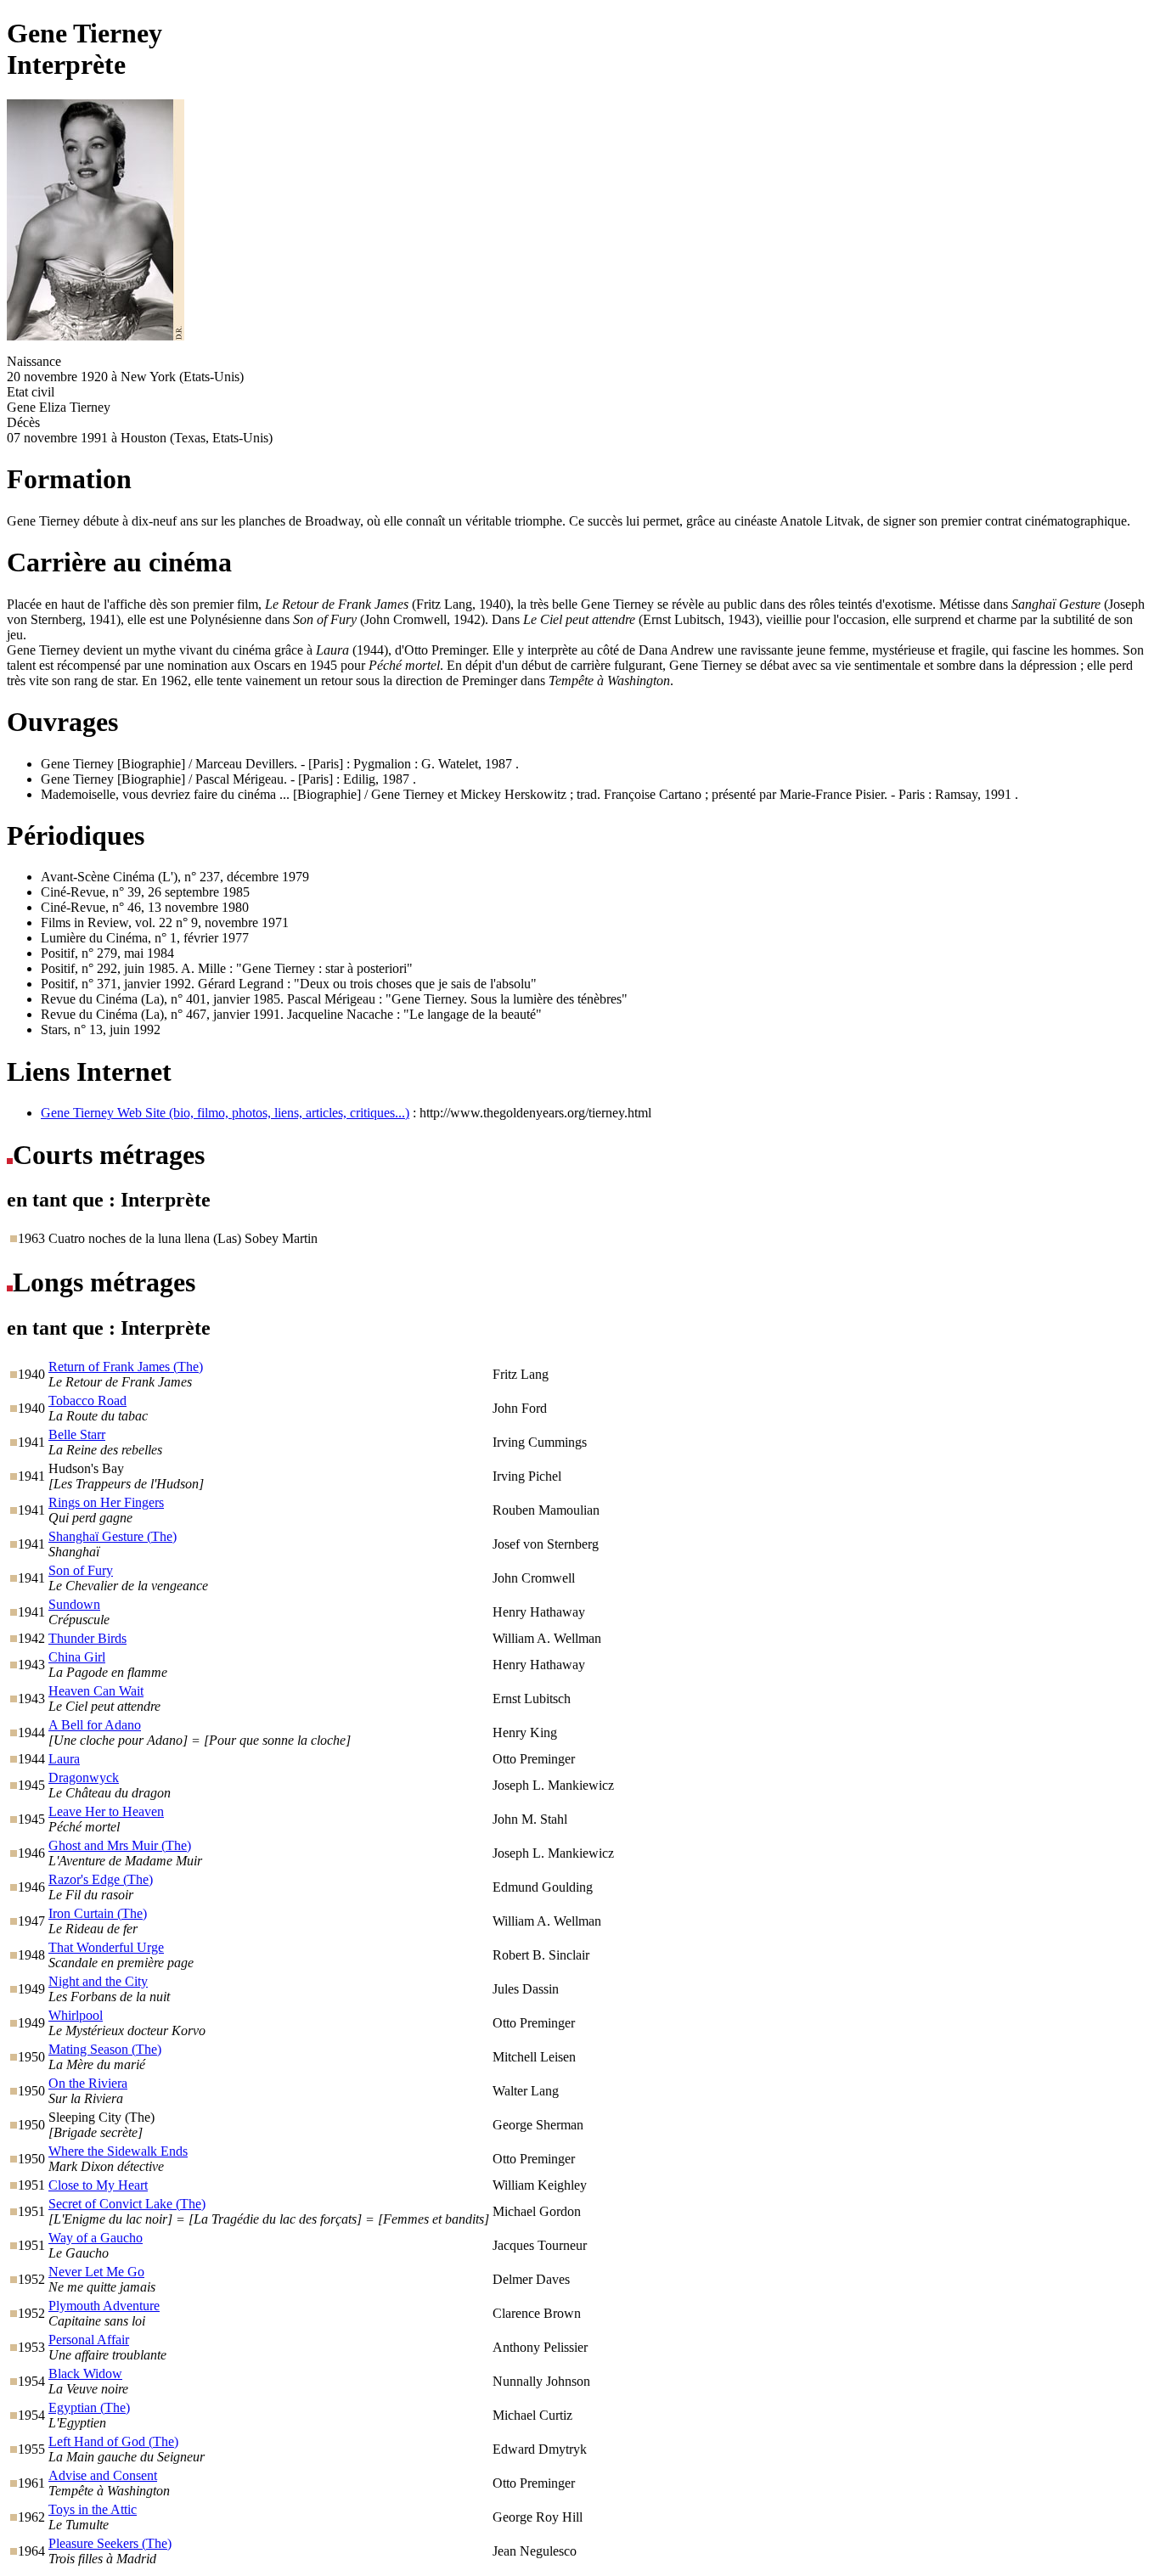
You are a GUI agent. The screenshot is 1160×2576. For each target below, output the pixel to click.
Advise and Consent (103, 2475)
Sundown (74, 1604)
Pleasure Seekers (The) (110, 2543)
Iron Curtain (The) (98, 1913)
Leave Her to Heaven (106, 1811)
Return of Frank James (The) (126, 1367)
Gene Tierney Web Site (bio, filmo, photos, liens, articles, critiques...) (225, 1113)
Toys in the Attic (93, 2509)
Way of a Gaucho (96, 2238)
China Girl (77, 1657)
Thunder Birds (87, 1638)
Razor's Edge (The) (101, 1879)
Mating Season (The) (105, 2049)
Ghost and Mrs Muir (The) (120, 1845)
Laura (64, 1759)
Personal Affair (89, 2340)
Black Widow (85, 2374)
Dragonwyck (84, 1777)
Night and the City (98, 1981)
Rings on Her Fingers (106, 1502)
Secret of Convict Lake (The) (127, 2204)
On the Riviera (88, 2083)
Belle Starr (77, 1434)
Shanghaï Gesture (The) (113, 1536)
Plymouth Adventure (104, 2306)
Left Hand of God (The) (113, 2441)
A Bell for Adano (95, 1725)
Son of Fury (81, 1570)
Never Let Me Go (96, 2272)
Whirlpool (76, 2015)
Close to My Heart (98, 2185)
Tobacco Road (87, 1400)
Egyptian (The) (89, 2407)
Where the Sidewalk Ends (118, 2151)
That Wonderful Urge (106, 1947)
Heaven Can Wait (96, 1691)
